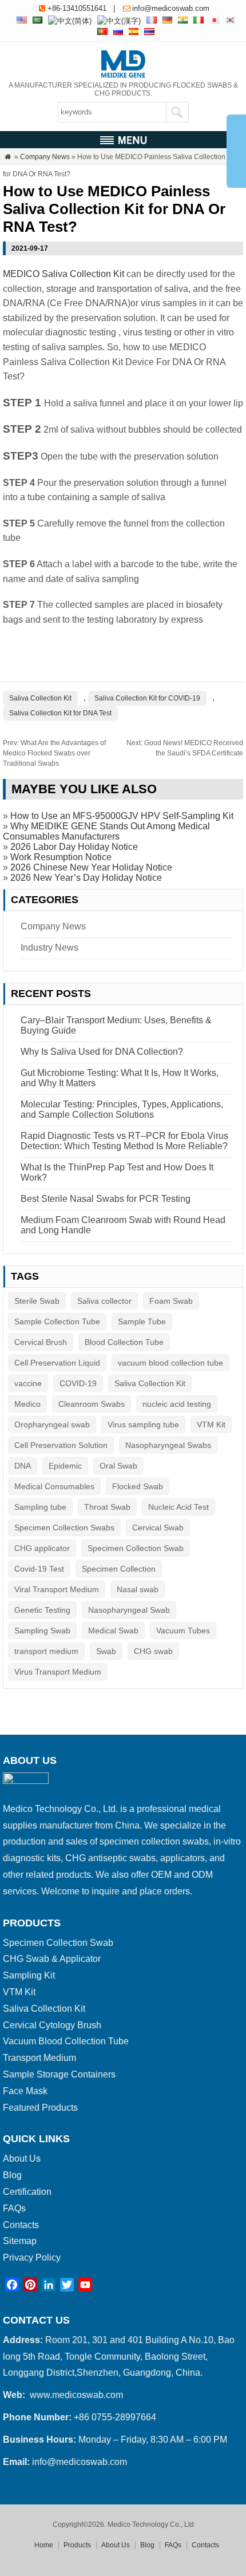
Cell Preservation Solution (61, 1445)
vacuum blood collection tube (170, 1363)
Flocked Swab (138, 1486)
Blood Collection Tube (124, 1342)
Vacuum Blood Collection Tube (66, 2041)
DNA (23, 1466)
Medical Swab (113, 1631)
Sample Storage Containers (59, 2074)
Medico (27, 1404)
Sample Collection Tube (57, 1321)
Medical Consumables (54, 1486)
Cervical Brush (41, 1342)
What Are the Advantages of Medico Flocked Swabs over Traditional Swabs (54, 753)
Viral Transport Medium (57, 1589)
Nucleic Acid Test (178, 1507)
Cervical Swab (158, 1528)
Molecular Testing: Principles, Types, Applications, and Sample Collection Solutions (122, 1109)
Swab (106, 1651)
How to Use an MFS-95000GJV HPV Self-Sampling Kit (122, 816)
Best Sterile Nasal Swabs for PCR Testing (106, 1199)
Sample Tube (142, 1321)
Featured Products (40, 2108)
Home (44, 2545)
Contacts (21, 2225)
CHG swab (153, 1651)
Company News (45, 157)
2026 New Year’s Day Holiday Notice (86, 878)
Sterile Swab (37, 1301)
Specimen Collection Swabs (64, 1528)
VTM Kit (211, 1424)
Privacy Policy (32, 2258)
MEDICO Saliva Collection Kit (64, 274)
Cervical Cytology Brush (52, 2025)
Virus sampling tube (143, 1424)
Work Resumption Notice (61, 857)
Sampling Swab (42, 1631)
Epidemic (65, 1466)
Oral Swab (118, 1466)
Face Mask (25, 2091)
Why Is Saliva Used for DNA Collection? (102, 1052)
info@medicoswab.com (171, 8)
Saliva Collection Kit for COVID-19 (147, 698)
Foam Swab (171, 1301)
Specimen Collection (119, 1569)
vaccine (28, 1383)
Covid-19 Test (39, 1569)
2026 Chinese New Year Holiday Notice (91, 867)
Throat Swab (107, 1507)
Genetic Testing (42, 1610)
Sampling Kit (29, 1975)
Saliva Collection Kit (40, 698)
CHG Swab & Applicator (52, 1959)
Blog (12, 2175)
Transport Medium (39, 2058)
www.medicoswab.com (76, 2395)
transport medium (46, 1651)
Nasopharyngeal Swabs (168, 1445)
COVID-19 (78, 1383)
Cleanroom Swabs (92, 1404)
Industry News (49, 947)
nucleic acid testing (177, 1404)
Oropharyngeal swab (52, 1424)
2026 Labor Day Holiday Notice (74, 847)
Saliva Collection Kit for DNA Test (60, 713)
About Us (22, 2158)
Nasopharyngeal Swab (129, 1610)
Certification (27, 2192)
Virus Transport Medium (58, 1672)
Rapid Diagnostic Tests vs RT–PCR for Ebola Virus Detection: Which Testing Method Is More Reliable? (124, 1141)
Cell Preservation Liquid (57, 1363)
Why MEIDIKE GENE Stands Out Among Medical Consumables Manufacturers (106, 831)
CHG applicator (42, 1548)
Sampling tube (40, 1507)
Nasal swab (138, 1589)
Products (77, 2545)
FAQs (14, 2208)
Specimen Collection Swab (136, 1548)
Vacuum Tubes (183, 1631)
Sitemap (20, 2241)
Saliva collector (104, 1301)
